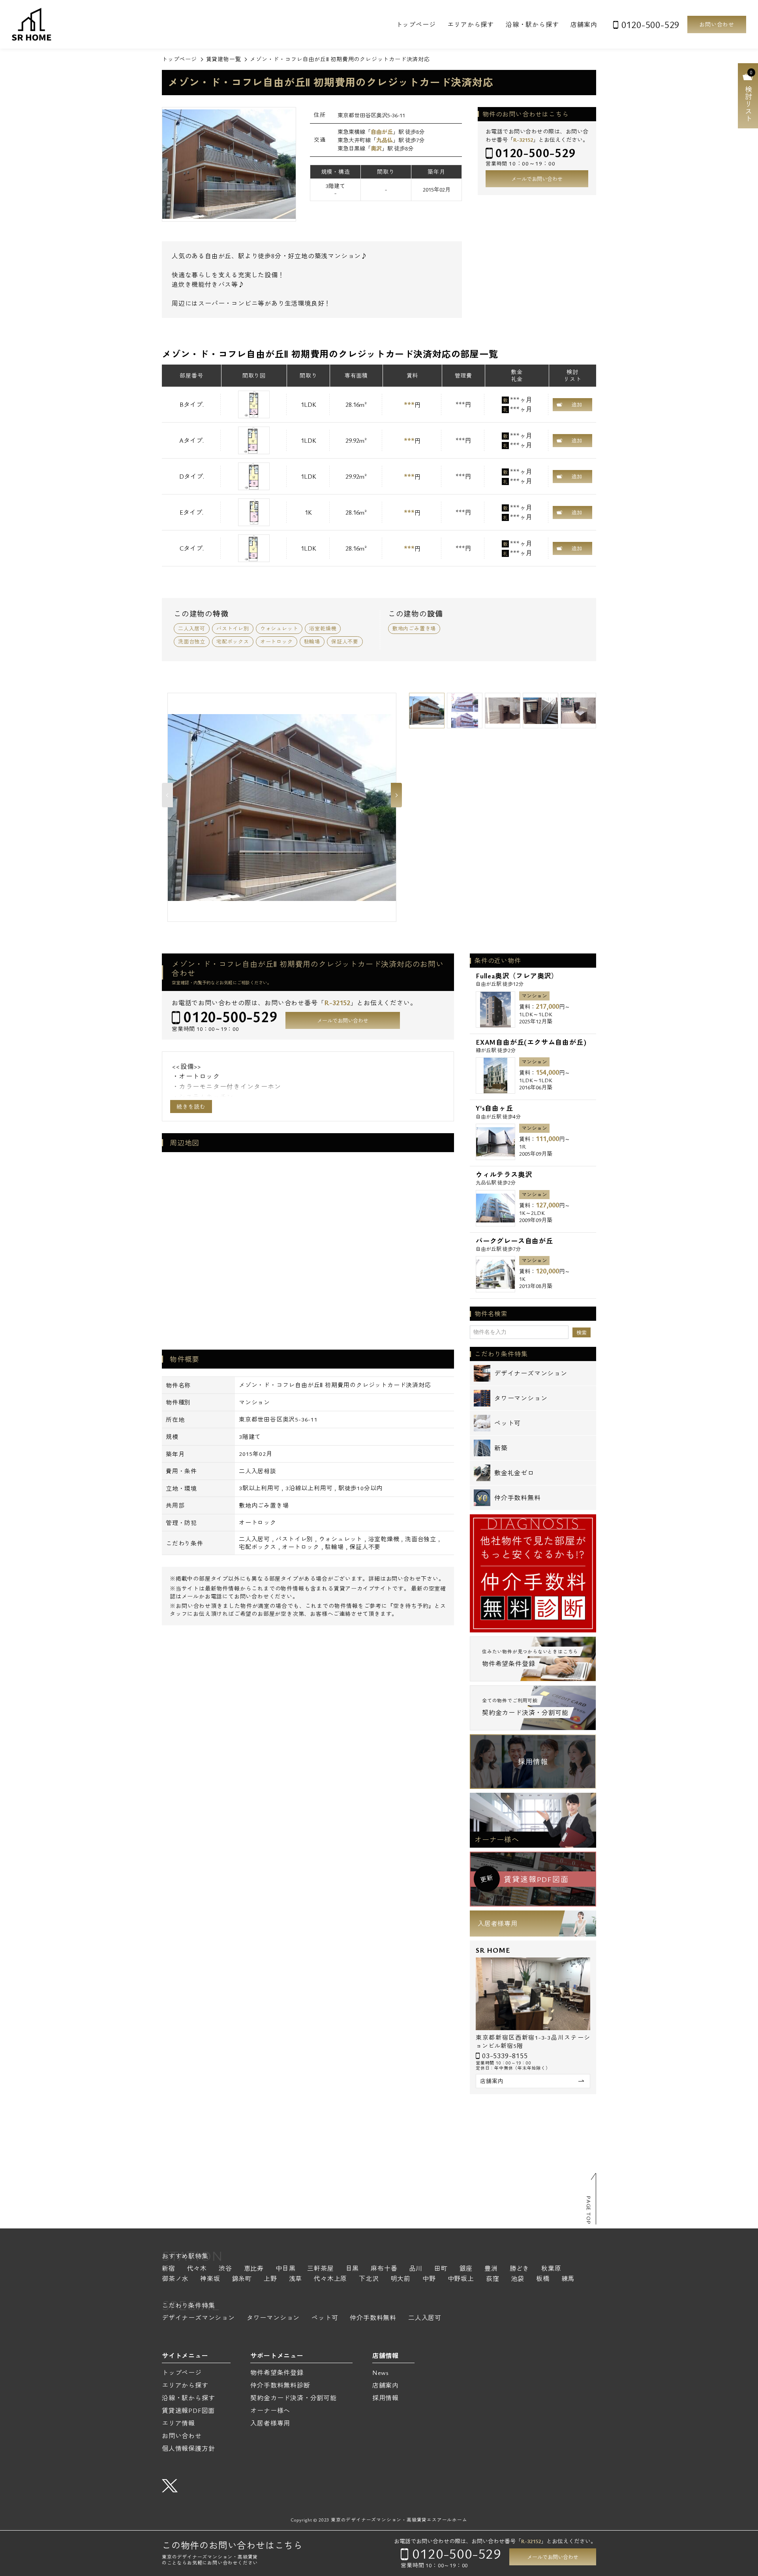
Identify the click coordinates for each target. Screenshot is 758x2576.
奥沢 (376, 148)
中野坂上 (461, 2279)
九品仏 (385, 140)
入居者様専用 (498, 1924)
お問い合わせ (717, 24)
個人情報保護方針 (188, 2448)
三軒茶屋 (320, 2269)
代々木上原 (330, 2279)
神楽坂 (210, 2279)
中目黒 (285, 2269)
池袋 (518, 2279)
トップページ (416, 24)
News (381, 2373)
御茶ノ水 (175, 2279)
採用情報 (533, 1762)
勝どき (520, 2269)
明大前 (401, 2279)
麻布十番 (384, 2269)
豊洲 (491, 2269)
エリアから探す (471, 24)
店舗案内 (584, 24)
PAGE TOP (589, 2210)
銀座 (466, 2269)
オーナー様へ (497, 1839)
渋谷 (225, 2269)
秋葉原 (551, 2269)
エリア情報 (178, 2423)
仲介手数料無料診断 (280, 2385)
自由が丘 (382, 132)
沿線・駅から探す (532, 24)
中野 (429, 2279)
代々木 (197, 2269)
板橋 (543, 2279)
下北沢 (369, 2279)
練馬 (568, 2279)
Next (396, 795)
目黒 (353, 2269)
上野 (270, 2279)
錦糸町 (242, 2279)
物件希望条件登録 (277, 2373)
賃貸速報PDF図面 (188, 2411)
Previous (167, 795)
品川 (416, 2269)
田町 (441, 2269)
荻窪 (493, 2279)
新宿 (169, 2269)
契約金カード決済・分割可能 (293, 2398)
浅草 (296, 2279)
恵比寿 (254, 2269)
